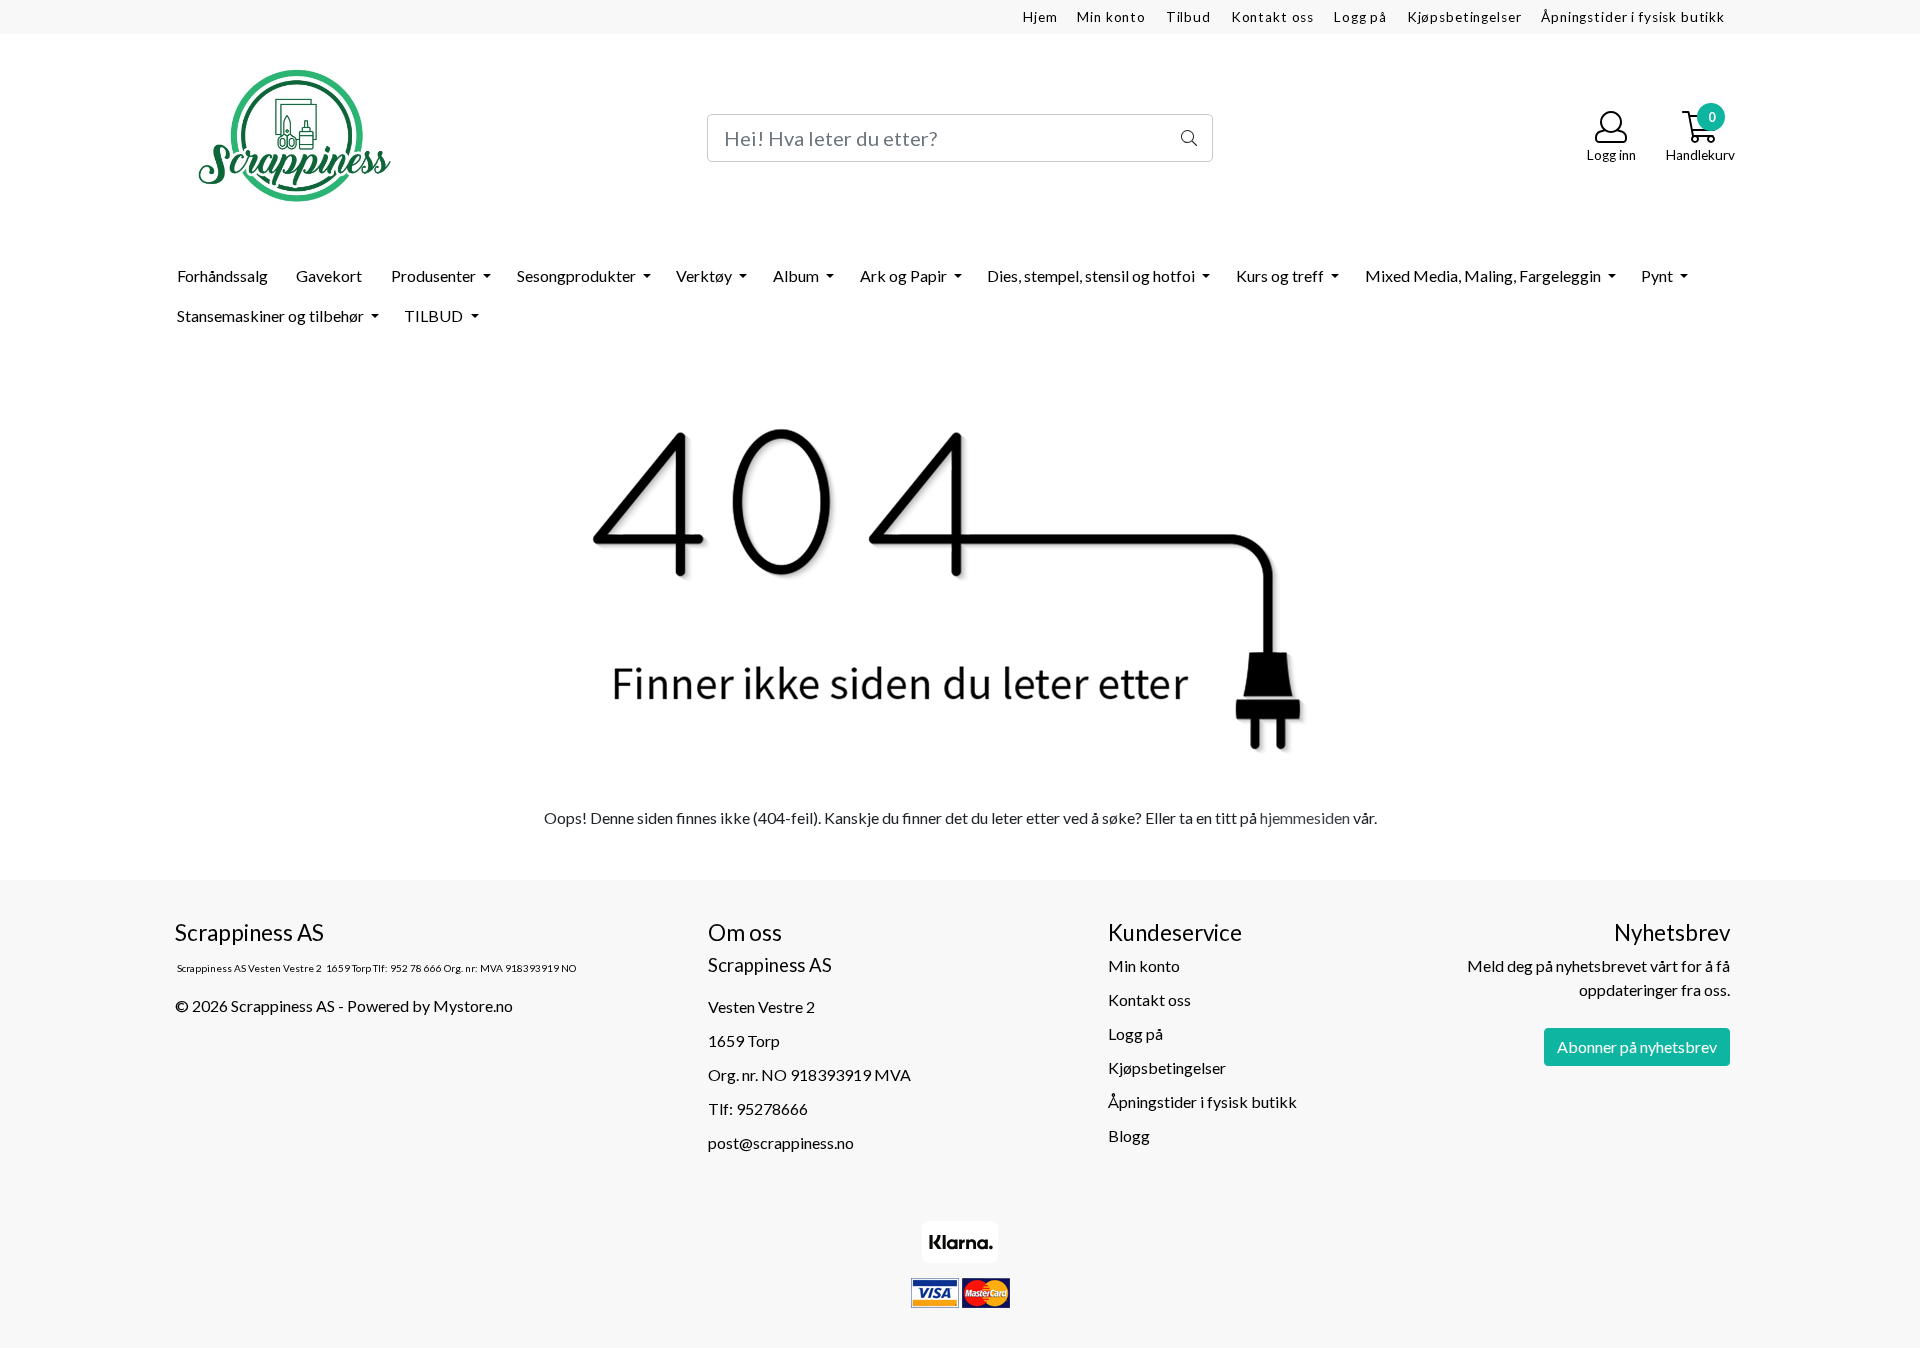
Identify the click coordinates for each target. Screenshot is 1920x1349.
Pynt (1658, 275)
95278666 (772, 1108)
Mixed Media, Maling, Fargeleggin (1484, 275)
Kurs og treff (1281, 275)
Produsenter (435, 275)
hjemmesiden (1305, 817)
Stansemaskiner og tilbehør (272, 315)
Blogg (1129, 1135)
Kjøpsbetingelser (1464, 17)
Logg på (1360, 17)
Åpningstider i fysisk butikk (1633, 17)
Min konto (1111, 17)
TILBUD (435, 315)
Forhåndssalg (222, 275)
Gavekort (329, 275)
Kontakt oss (1272, 17)
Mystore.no (473, 1005)
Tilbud (1188, 17)
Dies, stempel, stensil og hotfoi (1092, 275)
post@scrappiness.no (781, 1142)
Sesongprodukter (578, 275)
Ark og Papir (905, 275)
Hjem (1040, 17)
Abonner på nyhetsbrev (1637, 1046)
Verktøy (705, 275)
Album (797, 275)
